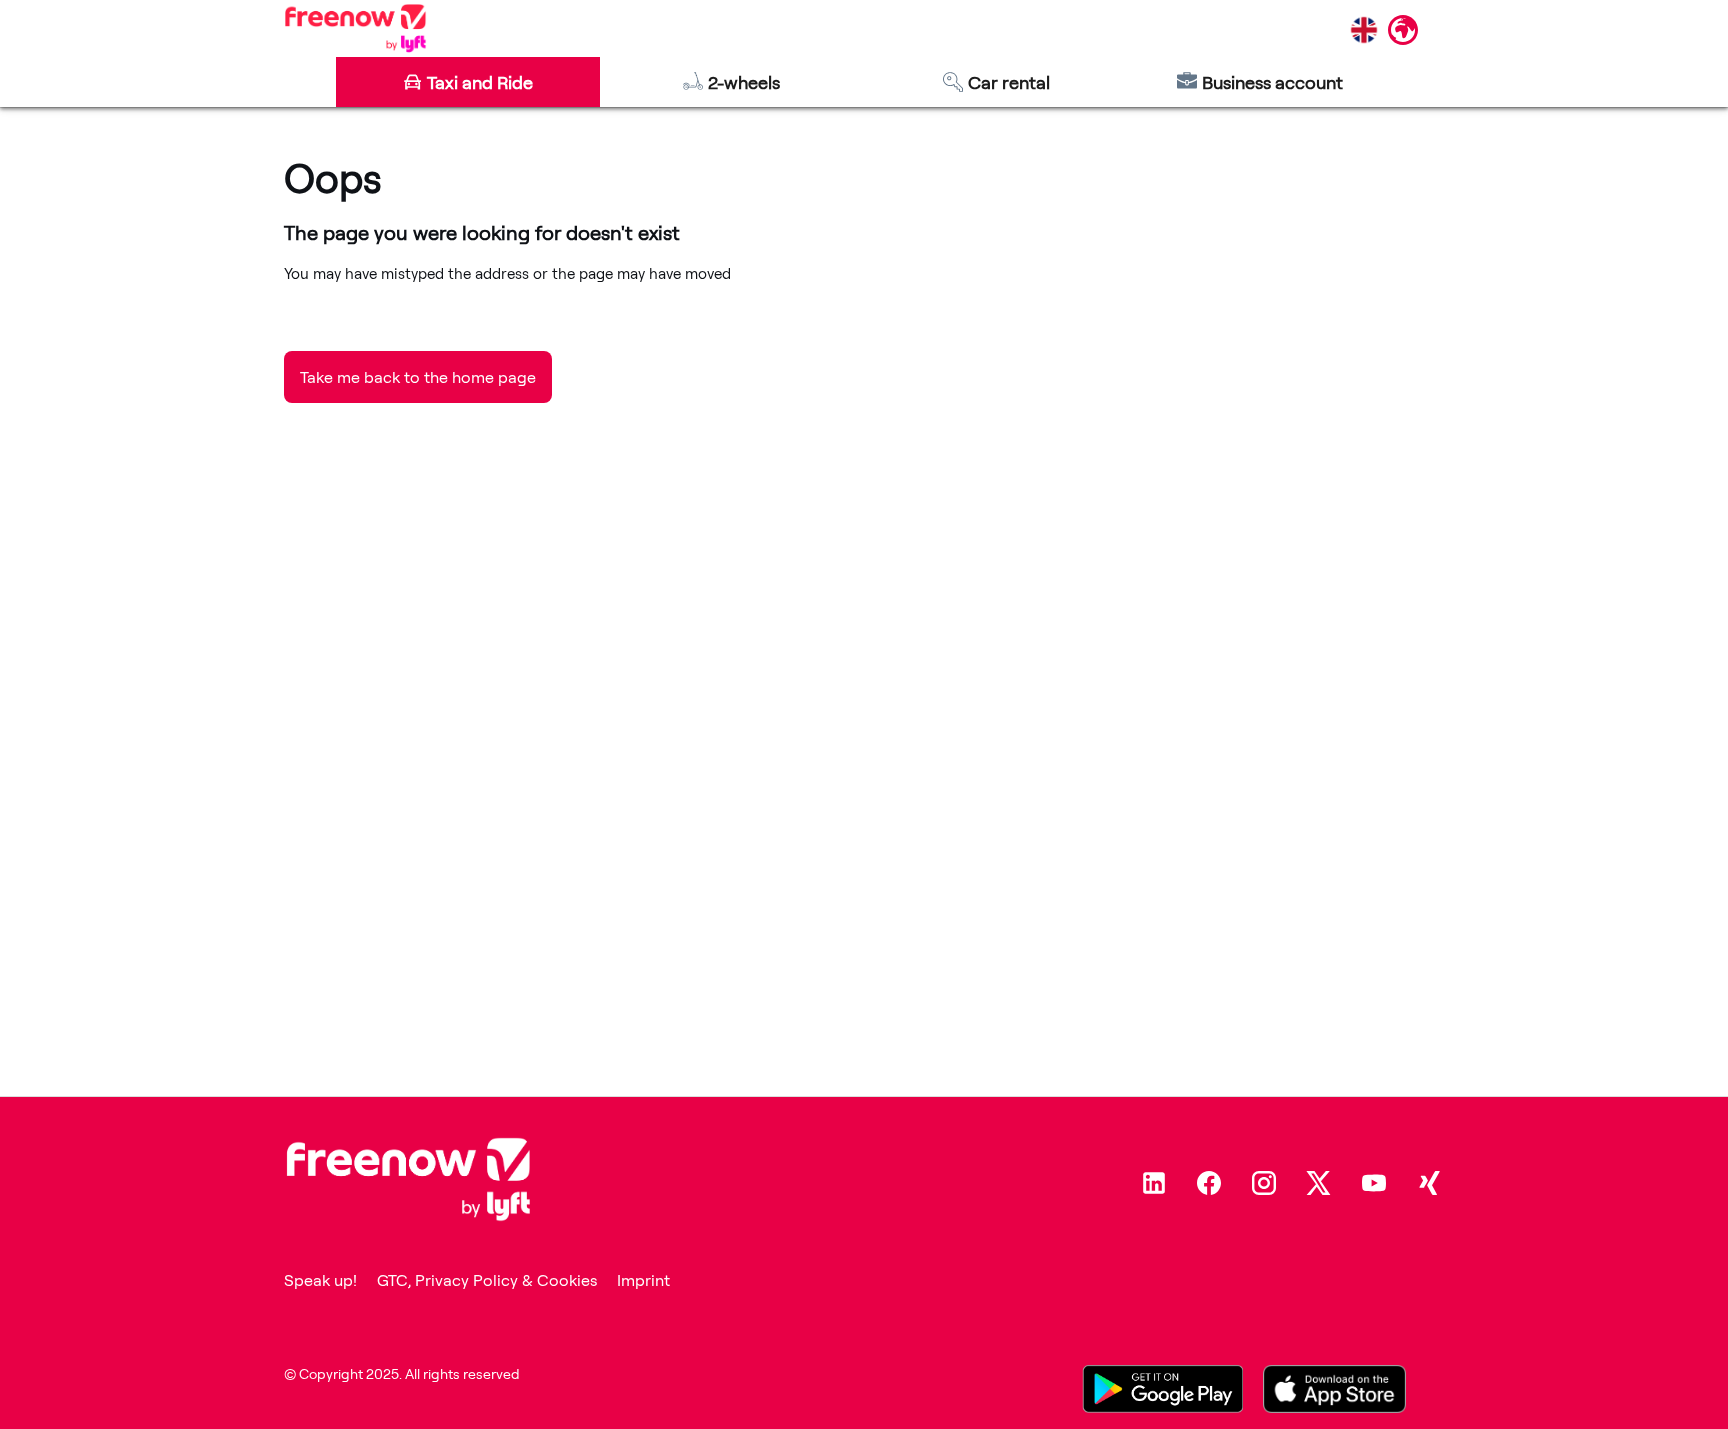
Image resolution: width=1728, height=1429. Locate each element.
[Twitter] (1319, 1183)
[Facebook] (1209, 1183)
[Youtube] (1374, 1183)
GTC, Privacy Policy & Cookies (487, 1280)
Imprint (643, 1280)
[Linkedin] (1154, 1183)
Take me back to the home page (418, 377)
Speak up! (320, 1280)
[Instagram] (1264, 1183)
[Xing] (1429, 1183)
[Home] (355, 28)
